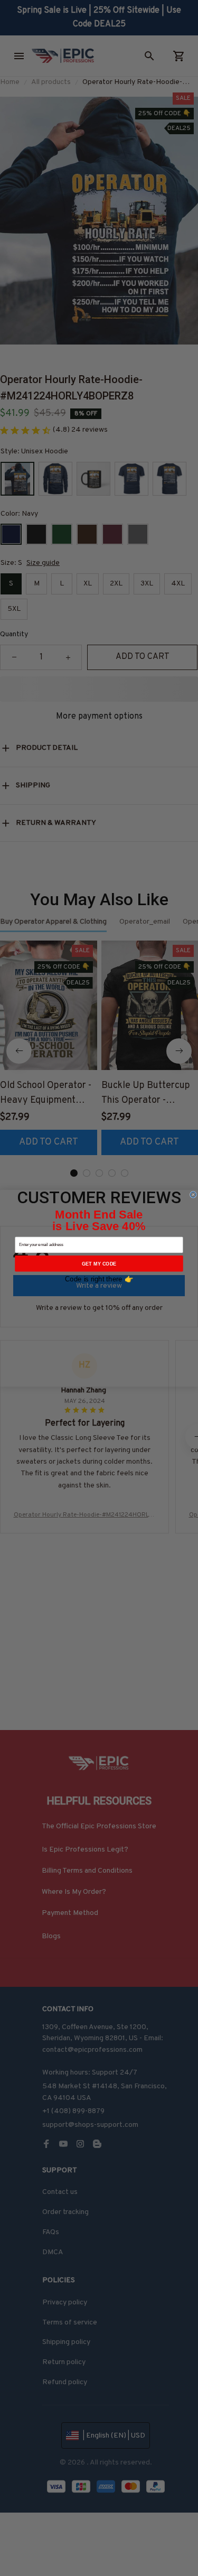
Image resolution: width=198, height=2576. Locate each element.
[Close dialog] (193, 1194)
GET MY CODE (99, 1263)
